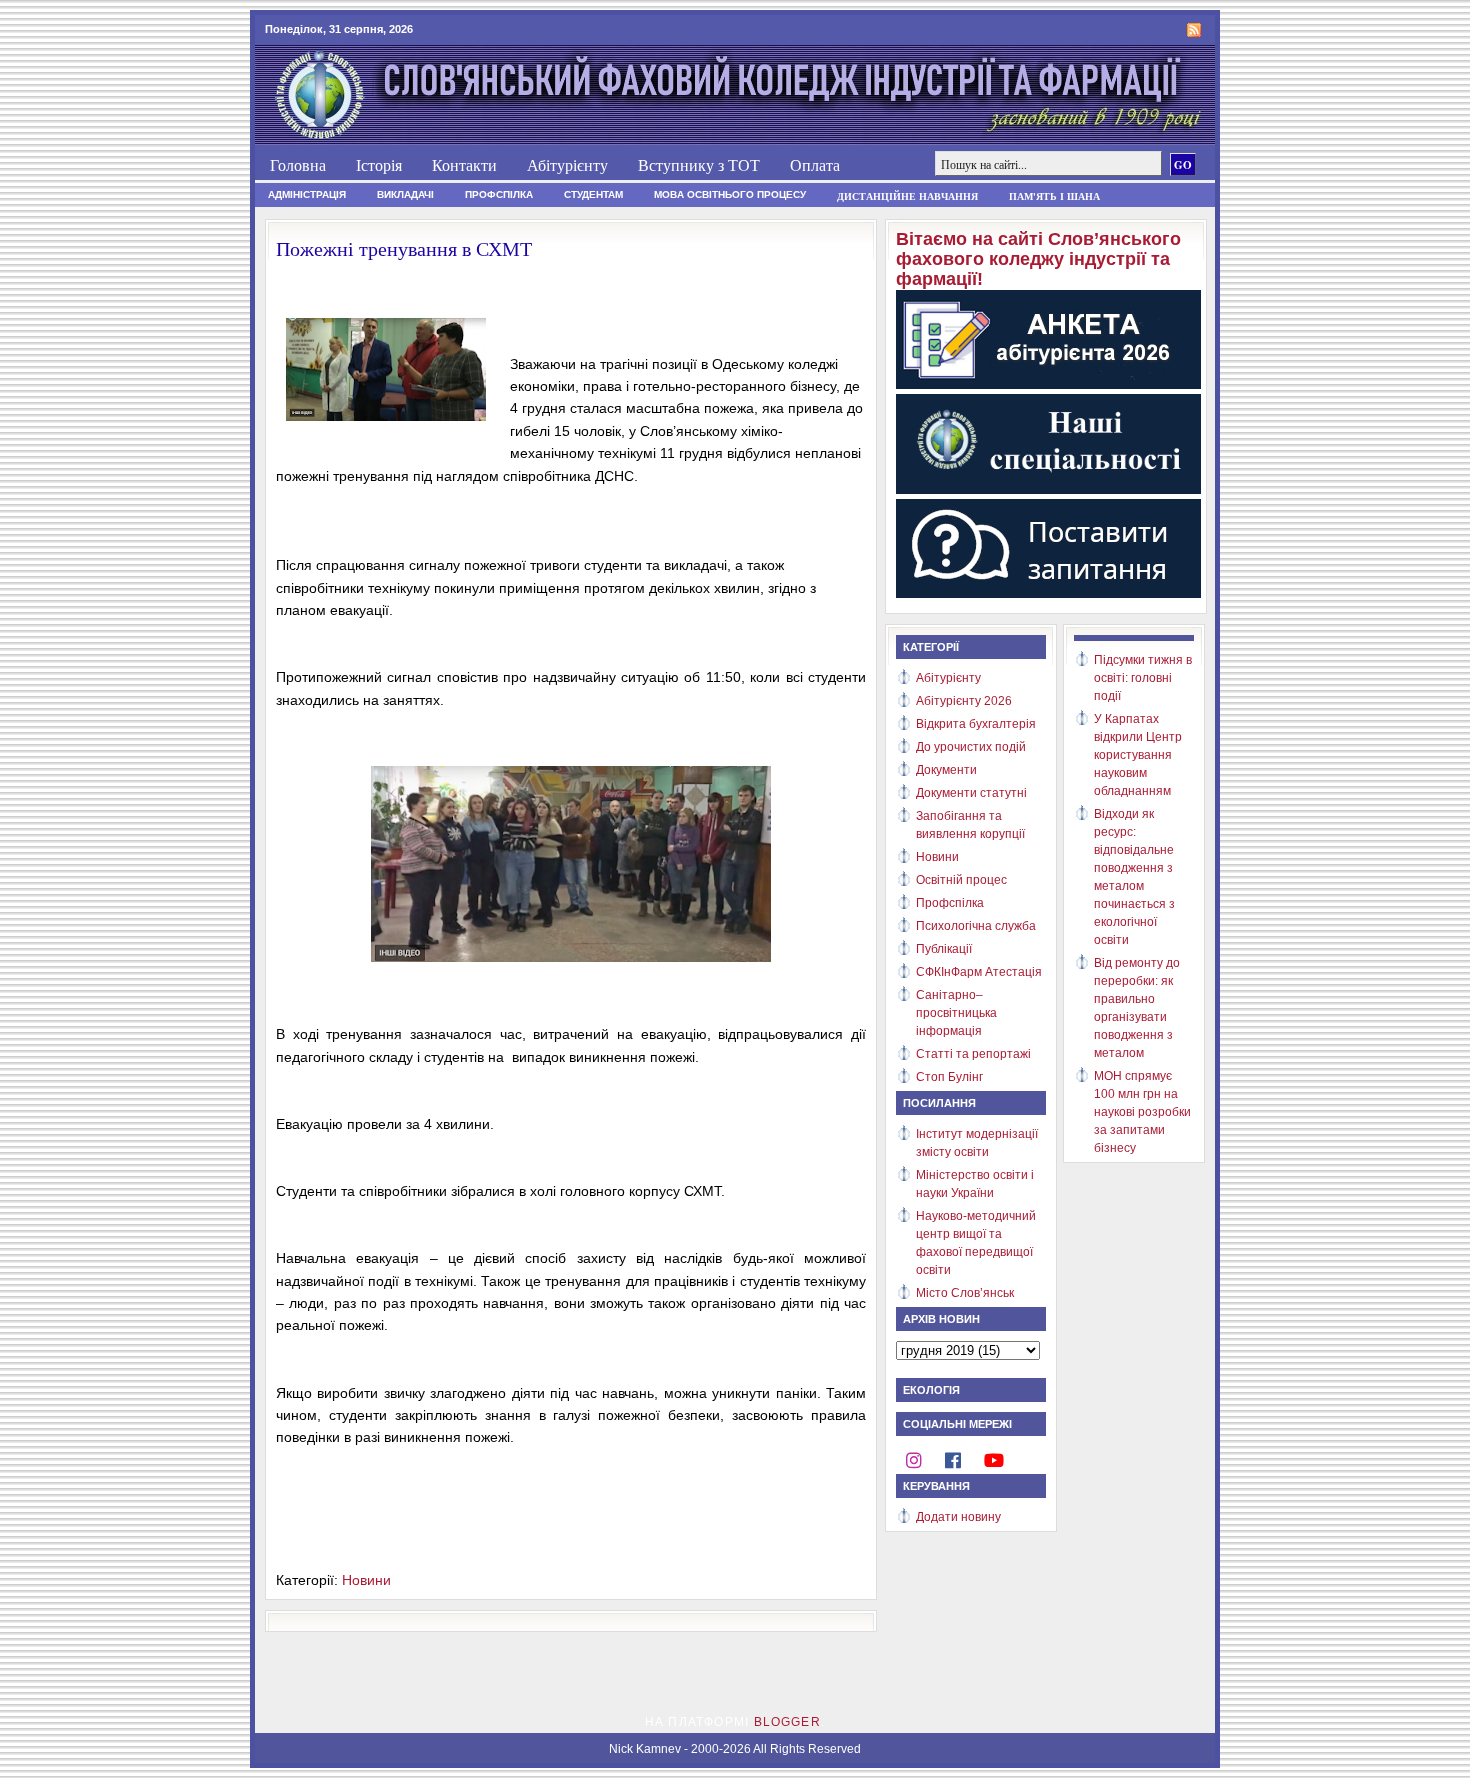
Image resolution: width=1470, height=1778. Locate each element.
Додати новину (958, 1517)
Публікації (944, 949)
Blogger (787, 1722)
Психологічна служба (976, 926)
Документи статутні (971, 793)
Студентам (593, 194)
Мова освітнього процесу (730, 194)
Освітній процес (961, 880)
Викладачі (405, 194)
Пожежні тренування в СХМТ (404, 248)
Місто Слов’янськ (965, 1293)
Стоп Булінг (949, 1077)
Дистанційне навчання (907, 196)
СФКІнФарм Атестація (979, 972)
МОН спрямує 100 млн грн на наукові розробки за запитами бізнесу (1142, 1112)
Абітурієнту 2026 (964, 701)
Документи (946, 770)
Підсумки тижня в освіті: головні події (1143, 678)
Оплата (815, 164)
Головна (298, 164)
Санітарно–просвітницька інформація (956, 1013)
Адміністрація (307, 194)
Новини (366, 1580)
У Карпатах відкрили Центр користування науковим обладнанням (1138, 755)
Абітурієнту (567, 164)
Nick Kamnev (645, 1749)
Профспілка (499, 194)
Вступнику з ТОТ (699, 164)
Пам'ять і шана (1054, 196)
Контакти (464, 164)
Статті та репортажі (973, 1054)
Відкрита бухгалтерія (976, 724)
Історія (379, 164)
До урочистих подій (971, 747)
